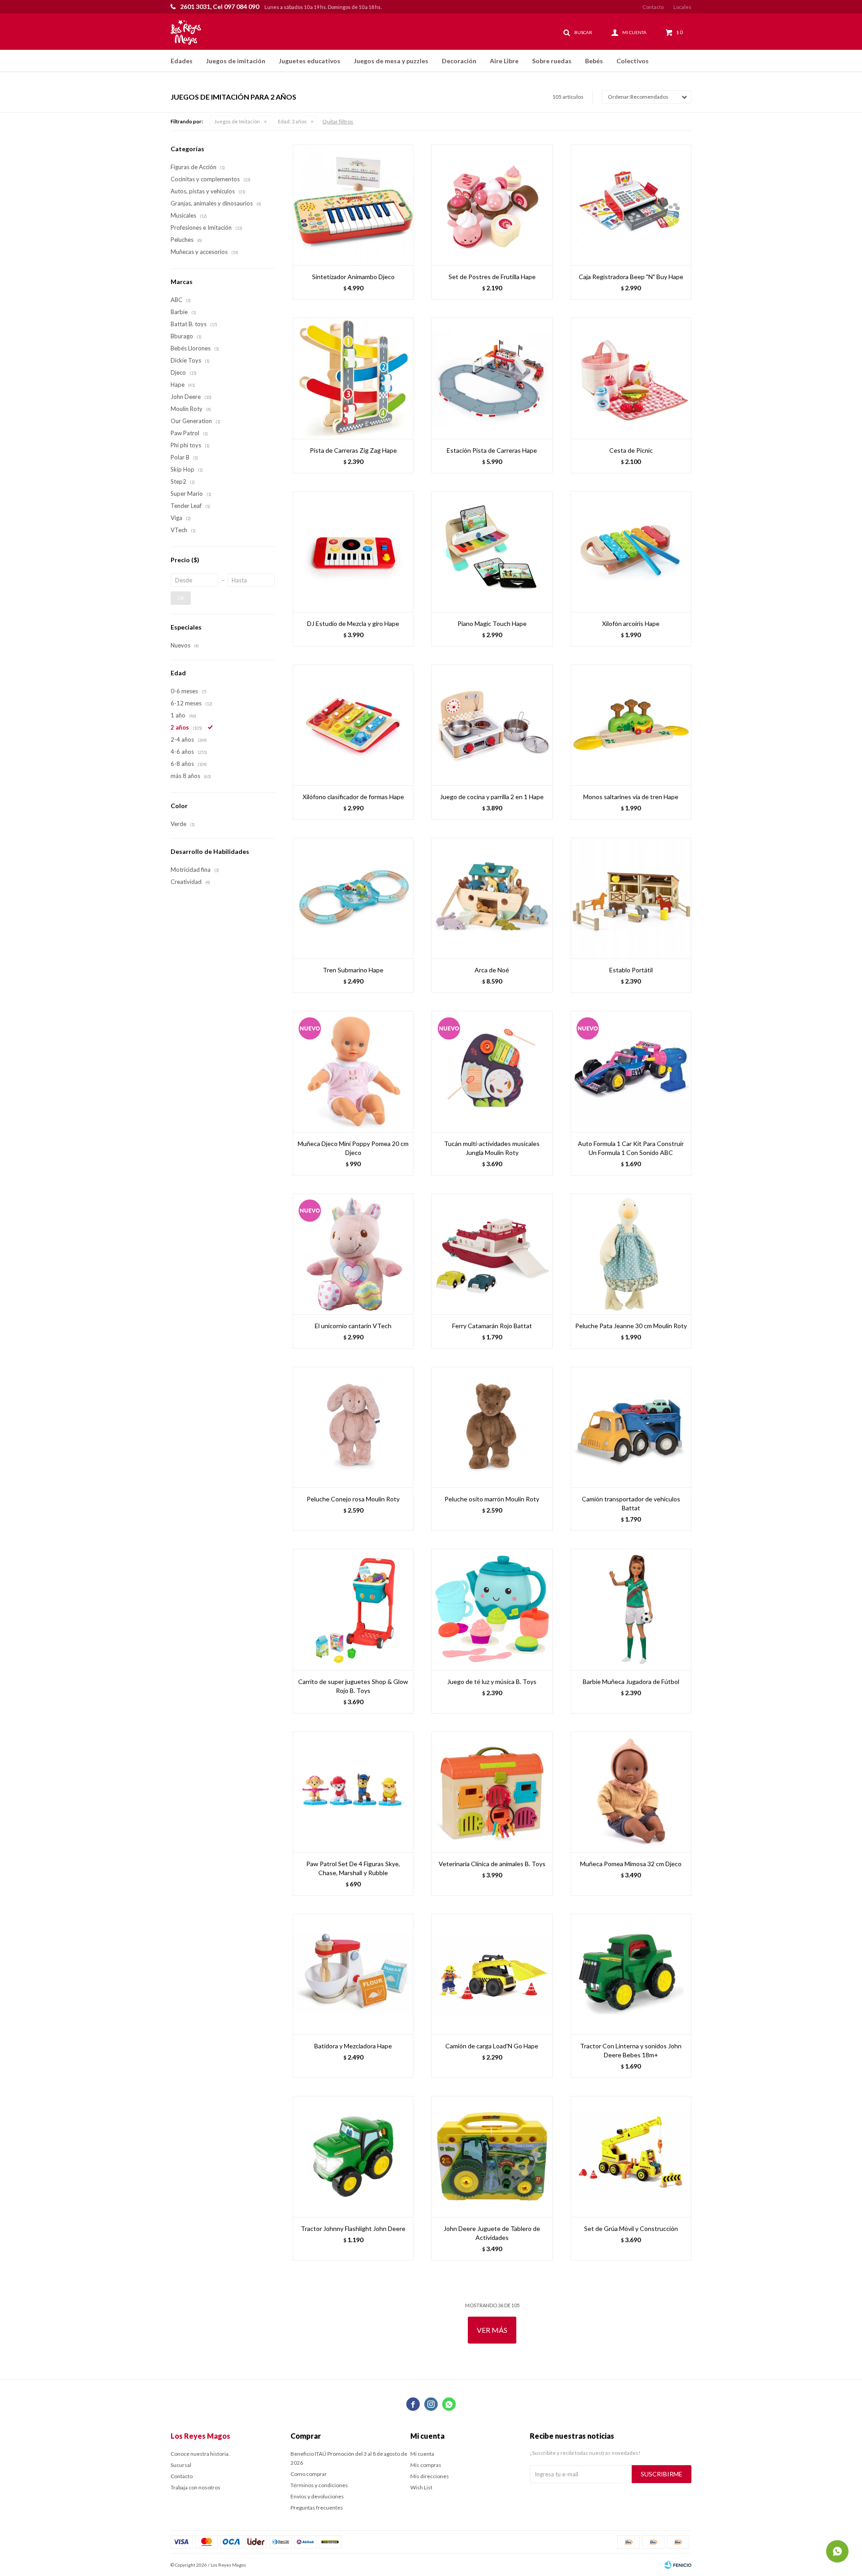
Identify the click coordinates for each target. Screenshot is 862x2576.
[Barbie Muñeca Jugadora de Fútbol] (631, 1609)
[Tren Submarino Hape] (353, 898)
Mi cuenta (422, 2454)
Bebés (594, 61)
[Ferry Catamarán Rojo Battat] (492, 1254)
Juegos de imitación (236, 61)
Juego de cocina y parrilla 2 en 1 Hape (492, 797)
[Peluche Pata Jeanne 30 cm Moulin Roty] (631, 1254)
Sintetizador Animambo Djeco (353, 277)
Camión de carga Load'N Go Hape (492, 2046)
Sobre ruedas (552, 61)
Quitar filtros (338, 121)
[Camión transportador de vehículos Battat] (631, 1427)
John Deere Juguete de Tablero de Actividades (492, 2233)
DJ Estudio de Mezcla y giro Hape (353, 623)
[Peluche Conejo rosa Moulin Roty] (353, 1427)
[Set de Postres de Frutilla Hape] (492, 205)
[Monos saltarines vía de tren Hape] (631, 725)
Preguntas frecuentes (317, 2508)
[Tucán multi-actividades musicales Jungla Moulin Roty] (492, 1071)
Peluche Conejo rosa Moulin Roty (353, 1499)
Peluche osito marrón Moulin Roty (492, 1499)
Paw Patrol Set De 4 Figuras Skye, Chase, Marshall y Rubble (353, 1868)
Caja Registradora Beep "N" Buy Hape (631, 277)
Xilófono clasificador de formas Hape (353, 797)
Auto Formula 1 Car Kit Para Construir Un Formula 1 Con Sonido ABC (631, 1148)
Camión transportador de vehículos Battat (631, 1503)
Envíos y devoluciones (317, 2496)
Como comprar (309, 2474)
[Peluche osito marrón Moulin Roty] (492, 1427)
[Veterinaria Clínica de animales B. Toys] (492, 1792)
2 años (292, 121)
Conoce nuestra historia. (200, 2454)
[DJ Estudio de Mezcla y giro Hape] (353, 552)
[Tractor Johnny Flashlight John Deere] (353, 2156)
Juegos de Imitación (237, 121)
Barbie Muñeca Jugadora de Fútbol (631, 1682)
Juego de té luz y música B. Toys (492, 1682)
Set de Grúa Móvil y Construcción (631, 2228)
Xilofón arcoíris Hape (631, 623)
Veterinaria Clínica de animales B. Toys (492, 1864)
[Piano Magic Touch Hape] (492, 552)
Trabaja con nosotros (196, 2487)
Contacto (653, 7)
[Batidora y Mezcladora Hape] (353, 1974)
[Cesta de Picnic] (631, 378)
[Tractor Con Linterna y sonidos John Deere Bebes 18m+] (631, 1974)
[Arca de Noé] (492, 898)
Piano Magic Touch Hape (492, 623)
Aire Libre (504, 61)
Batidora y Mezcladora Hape (353, 2046)
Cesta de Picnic (631, 450)
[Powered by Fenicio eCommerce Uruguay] (678, 2565)
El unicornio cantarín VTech (353, 1326)
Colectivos (633, 61)
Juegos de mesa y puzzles (391, 61)
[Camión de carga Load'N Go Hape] (492, 1974)
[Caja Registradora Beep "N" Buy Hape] (631, 205)
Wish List (421, 2487)
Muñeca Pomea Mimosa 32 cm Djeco (631, 1864)
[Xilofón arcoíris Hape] (631, 552)
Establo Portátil (631, 970)
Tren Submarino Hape (353, 970)
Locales (682, 7)
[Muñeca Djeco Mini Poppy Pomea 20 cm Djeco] (353, 1071)
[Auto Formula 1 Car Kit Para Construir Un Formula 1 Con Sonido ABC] (631, 1071)
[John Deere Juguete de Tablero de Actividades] (492, 2156)
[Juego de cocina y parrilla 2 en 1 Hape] (492, 725)
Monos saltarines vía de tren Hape (631, 797)
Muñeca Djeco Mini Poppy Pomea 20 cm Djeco (353, 1148)
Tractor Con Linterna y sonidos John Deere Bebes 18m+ (631, 2050)
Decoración (459, 61)
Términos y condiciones (319, 2485)
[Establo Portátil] (631, 898)
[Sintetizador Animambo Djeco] (353, 205)
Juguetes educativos (310, 61)
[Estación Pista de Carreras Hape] (492, 378)
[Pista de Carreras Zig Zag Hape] (353, 378)
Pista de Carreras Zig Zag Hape (353, 450)
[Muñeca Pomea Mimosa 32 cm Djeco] (631, 1792)
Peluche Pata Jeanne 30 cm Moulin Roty (631, 1326)
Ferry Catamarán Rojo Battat (492, 1326)
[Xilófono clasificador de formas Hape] (353, 725)
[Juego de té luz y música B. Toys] (492, 1609)
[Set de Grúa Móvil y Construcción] (631, 2156)
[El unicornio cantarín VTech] (353, 1254)
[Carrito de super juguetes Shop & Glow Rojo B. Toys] (353, 1609)
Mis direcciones (430, 2476)
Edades (182, 61)
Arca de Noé (492, 970)
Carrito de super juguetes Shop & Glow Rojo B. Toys (353, 1686)
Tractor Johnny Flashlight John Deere (353, 2228)
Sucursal (181, 2465)
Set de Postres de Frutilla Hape (492, 277)
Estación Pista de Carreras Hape (492, 450)
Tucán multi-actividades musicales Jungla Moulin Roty (492, 1148)
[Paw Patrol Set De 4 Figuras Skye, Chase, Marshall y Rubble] (353, 1792)
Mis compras (426, 2465)
